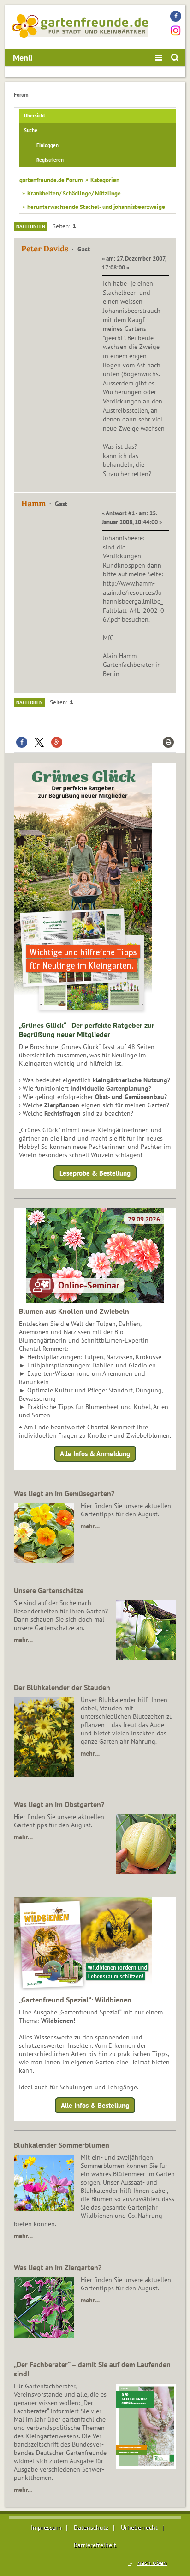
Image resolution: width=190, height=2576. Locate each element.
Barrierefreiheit (95, 2545)
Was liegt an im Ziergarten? (58, 2267)
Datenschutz (91, 2527)
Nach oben (29, 702)
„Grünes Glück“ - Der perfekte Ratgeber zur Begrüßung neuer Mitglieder (87, 1030)
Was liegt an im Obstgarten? (59, 1804)
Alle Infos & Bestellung (95, 2105)
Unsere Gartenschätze (49, 1590)
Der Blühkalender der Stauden (62, 1687)
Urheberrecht (139, 2527)
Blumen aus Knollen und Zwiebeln (74, 1311)
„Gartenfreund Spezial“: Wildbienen (75, 2000)
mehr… (90, 1526)
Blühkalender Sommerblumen (62, 2145)
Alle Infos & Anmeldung (95, 1454)
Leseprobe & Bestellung (95, 1173)
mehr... (23, 2490)
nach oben (152, 2563)
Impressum (46, 2527)
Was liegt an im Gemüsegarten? (64, 1493)
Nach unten (31, 226)
